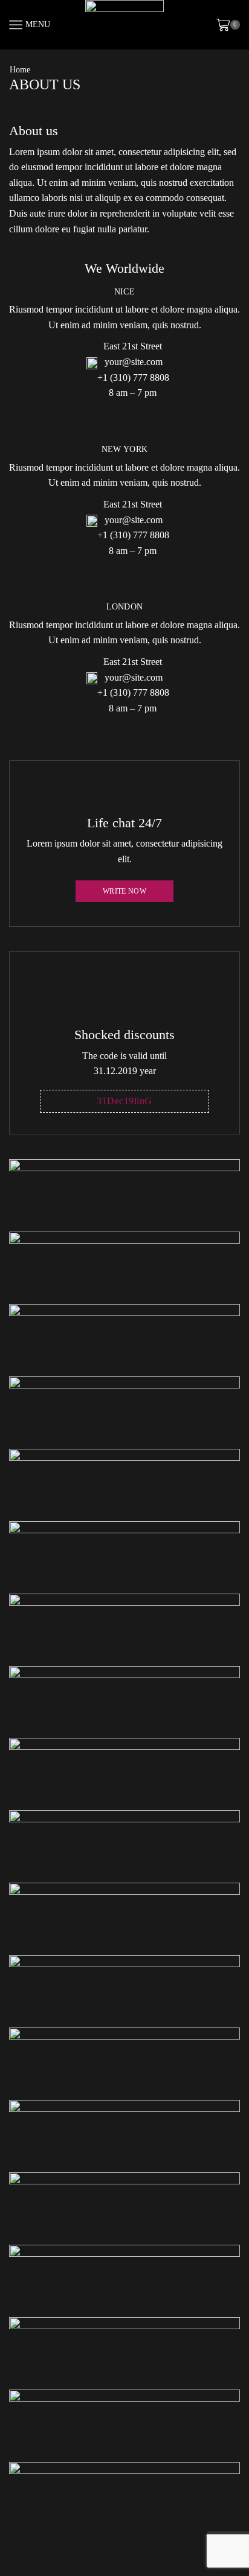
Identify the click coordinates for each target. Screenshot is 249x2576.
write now (124, 891)
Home (20, 70)
